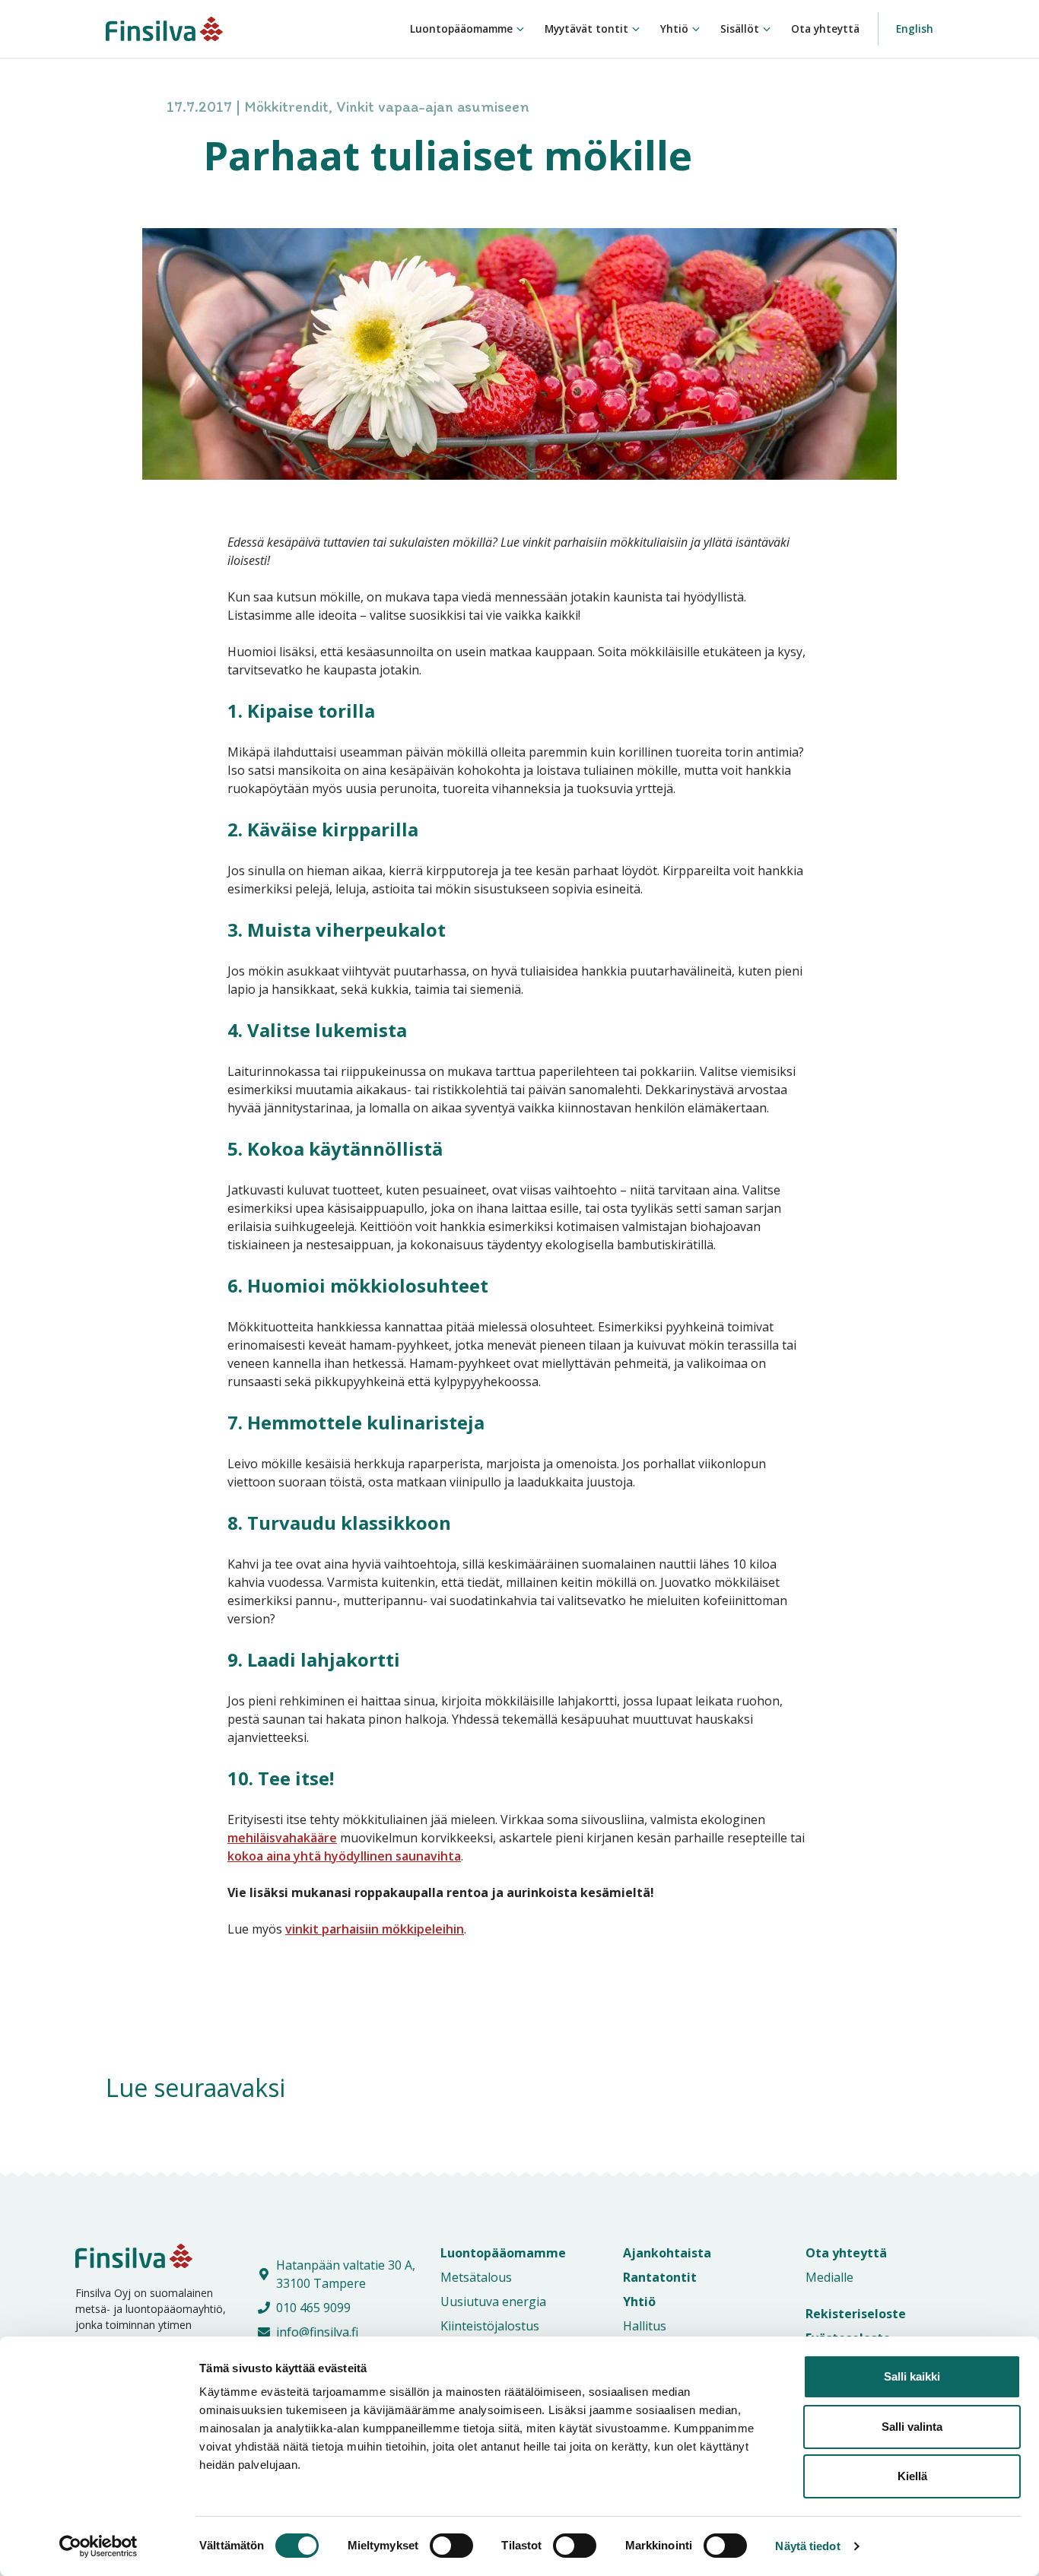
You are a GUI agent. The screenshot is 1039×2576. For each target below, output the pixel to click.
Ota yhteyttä (825, 29)
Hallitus (645, 2326)
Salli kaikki (912, 2376)
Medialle (829, 2277)
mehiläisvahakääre (282, 1838)
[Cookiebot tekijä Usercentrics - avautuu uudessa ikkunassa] (98, 2546)
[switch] (435, 2546)
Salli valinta (912, 2427)
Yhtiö (674, 29)
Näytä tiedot (807, 2546)
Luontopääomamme (461, 29)
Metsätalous (476, 2277)
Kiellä (912, 2476)
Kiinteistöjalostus (490, 2326)
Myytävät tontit (586, 29)
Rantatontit (660, 2277)
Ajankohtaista (667, 2253)
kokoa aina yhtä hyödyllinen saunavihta (344, 1856)
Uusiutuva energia (493, 2302)
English (915, 29)
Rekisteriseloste (856, 2314)
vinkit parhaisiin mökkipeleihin (375, 1929)
